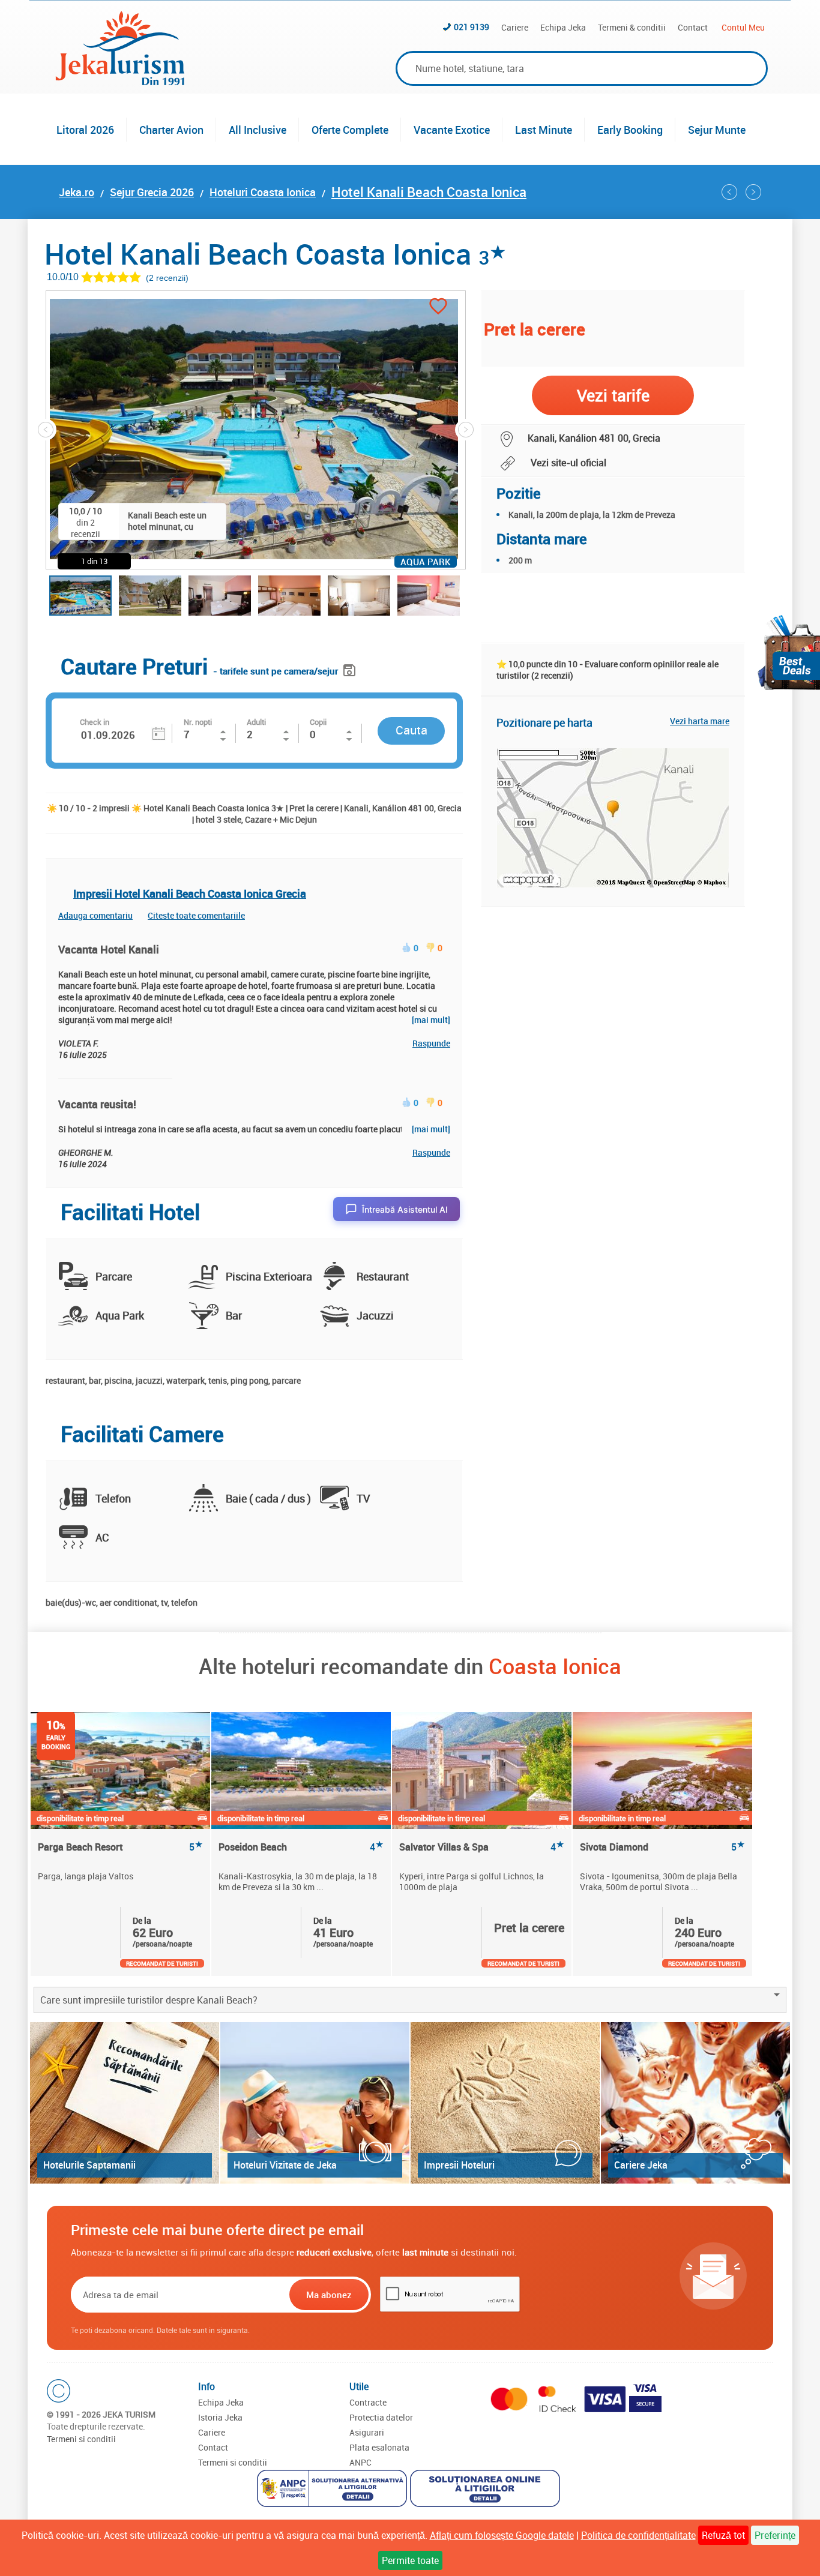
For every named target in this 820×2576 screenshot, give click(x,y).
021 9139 (472, 27)
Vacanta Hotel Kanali (109, 949)
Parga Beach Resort (120, 1847)
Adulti (256, 722)
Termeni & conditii (632, 27)
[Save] (351, 668)
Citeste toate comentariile (196, 915)
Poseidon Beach (301, 1847)
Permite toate (410, 2560)
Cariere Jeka (641, 2165)
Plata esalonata (379, 2447)
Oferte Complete (350, 130)
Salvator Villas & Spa (482, 1847)
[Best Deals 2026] (789, 653)
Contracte (368, 2402)
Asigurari (367, 2432)
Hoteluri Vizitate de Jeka (285, 2165)
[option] (121, 1844)
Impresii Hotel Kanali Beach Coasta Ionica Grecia (190, 893)
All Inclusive (258, 130)
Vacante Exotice (452, 130)
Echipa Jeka (563, 27)
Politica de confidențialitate (638, 2535)
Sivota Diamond (662, 1847)
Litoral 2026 (85, 130)
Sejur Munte (717, 130)
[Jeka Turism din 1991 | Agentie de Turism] (120, 82)
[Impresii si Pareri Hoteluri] (505, 2103)
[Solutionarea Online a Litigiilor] (487, 2490)
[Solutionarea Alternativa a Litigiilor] (333, 2490)
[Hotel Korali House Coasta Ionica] (753, 192)
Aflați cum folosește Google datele (502, 2535)
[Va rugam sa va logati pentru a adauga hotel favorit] (438, 308)
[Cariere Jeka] (695, 2103)
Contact (693, 27)
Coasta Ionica (555, 1666)
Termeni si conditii (81, 2439)
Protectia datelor (381, 2417)
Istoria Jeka (220, 2417)
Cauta (412, 730)
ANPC (360, 2462)
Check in (95, 722)
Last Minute (544, 130)
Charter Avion (171, 130)
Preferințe (775, 2535)
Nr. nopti (198, 722)
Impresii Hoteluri (459, 2165)
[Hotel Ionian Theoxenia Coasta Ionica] (729, 192)
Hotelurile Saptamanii (89, 2165)
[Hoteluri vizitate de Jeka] (315, 2103)
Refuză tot (723, 2535)
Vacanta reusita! (97, 1104)
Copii (318, 722)
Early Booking (630, 130)
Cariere (515, 27)
